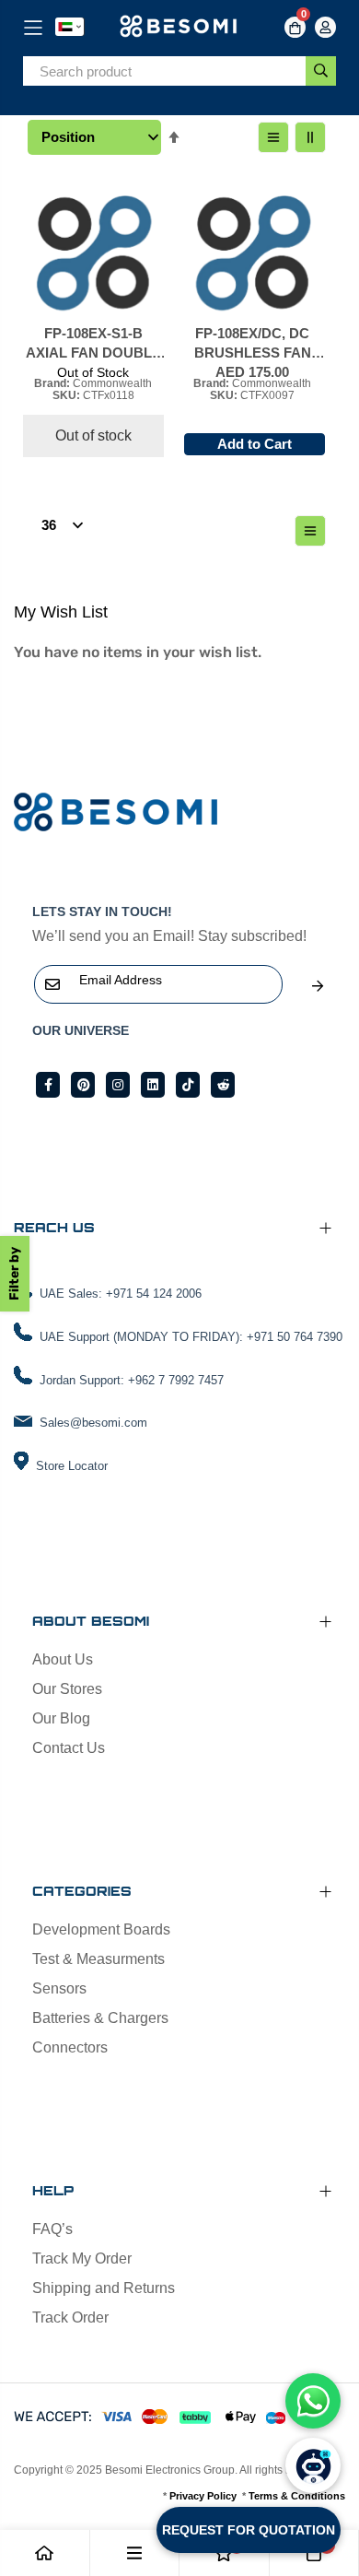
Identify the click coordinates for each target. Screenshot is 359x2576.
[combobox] (164, 72)
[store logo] (180, 27)
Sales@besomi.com (93, 1423)
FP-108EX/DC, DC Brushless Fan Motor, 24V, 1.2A (253, 344)
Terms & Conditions (297, 2496)
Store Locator (72, 1466)
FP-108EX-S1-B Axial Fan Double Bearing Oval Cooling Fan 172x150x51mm (93, 344)
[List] (273, 137)
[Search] (321, 71)
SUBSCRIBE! (318, 986)
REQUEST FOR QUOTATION (249, 2530)
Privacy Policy (203, 2496)
